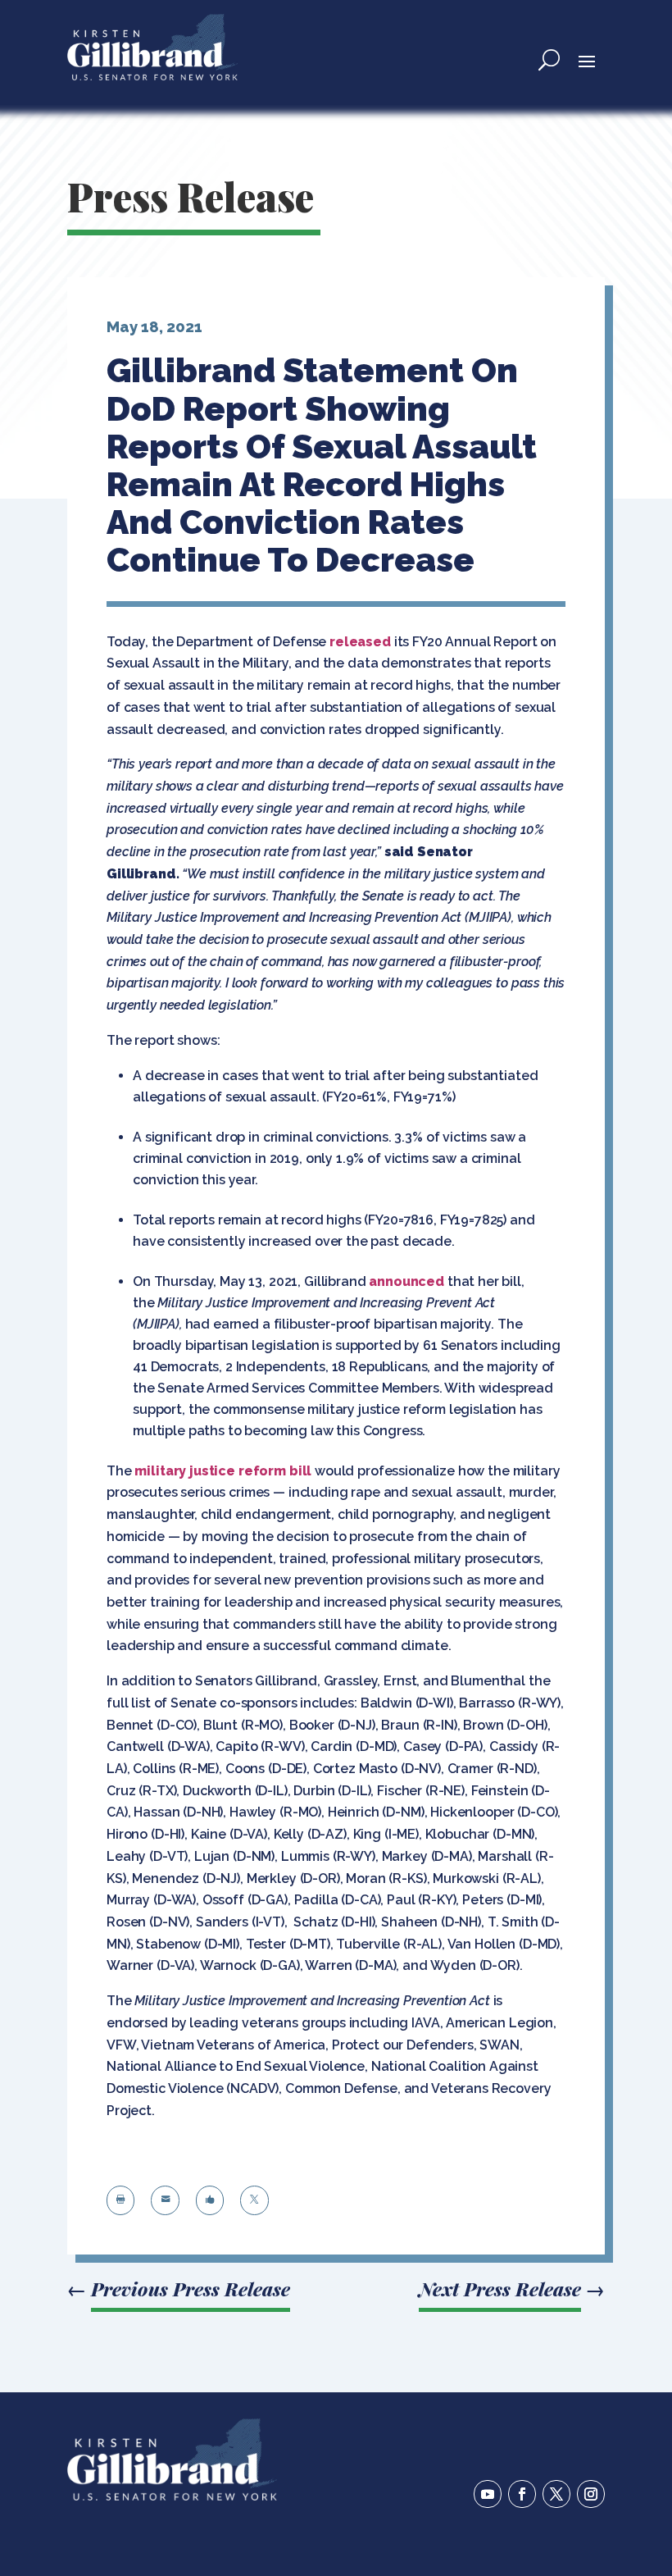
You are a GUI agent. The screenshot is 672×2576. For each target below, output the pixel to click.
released (360, 642)
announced (406, 1281)
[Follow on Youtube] (488, 2494)
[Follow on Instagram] (591, 2494)
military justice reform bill (223, 1471)
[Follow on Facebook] (522, 2494)
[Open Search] (549, 60)
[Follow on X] (556, 2494)
